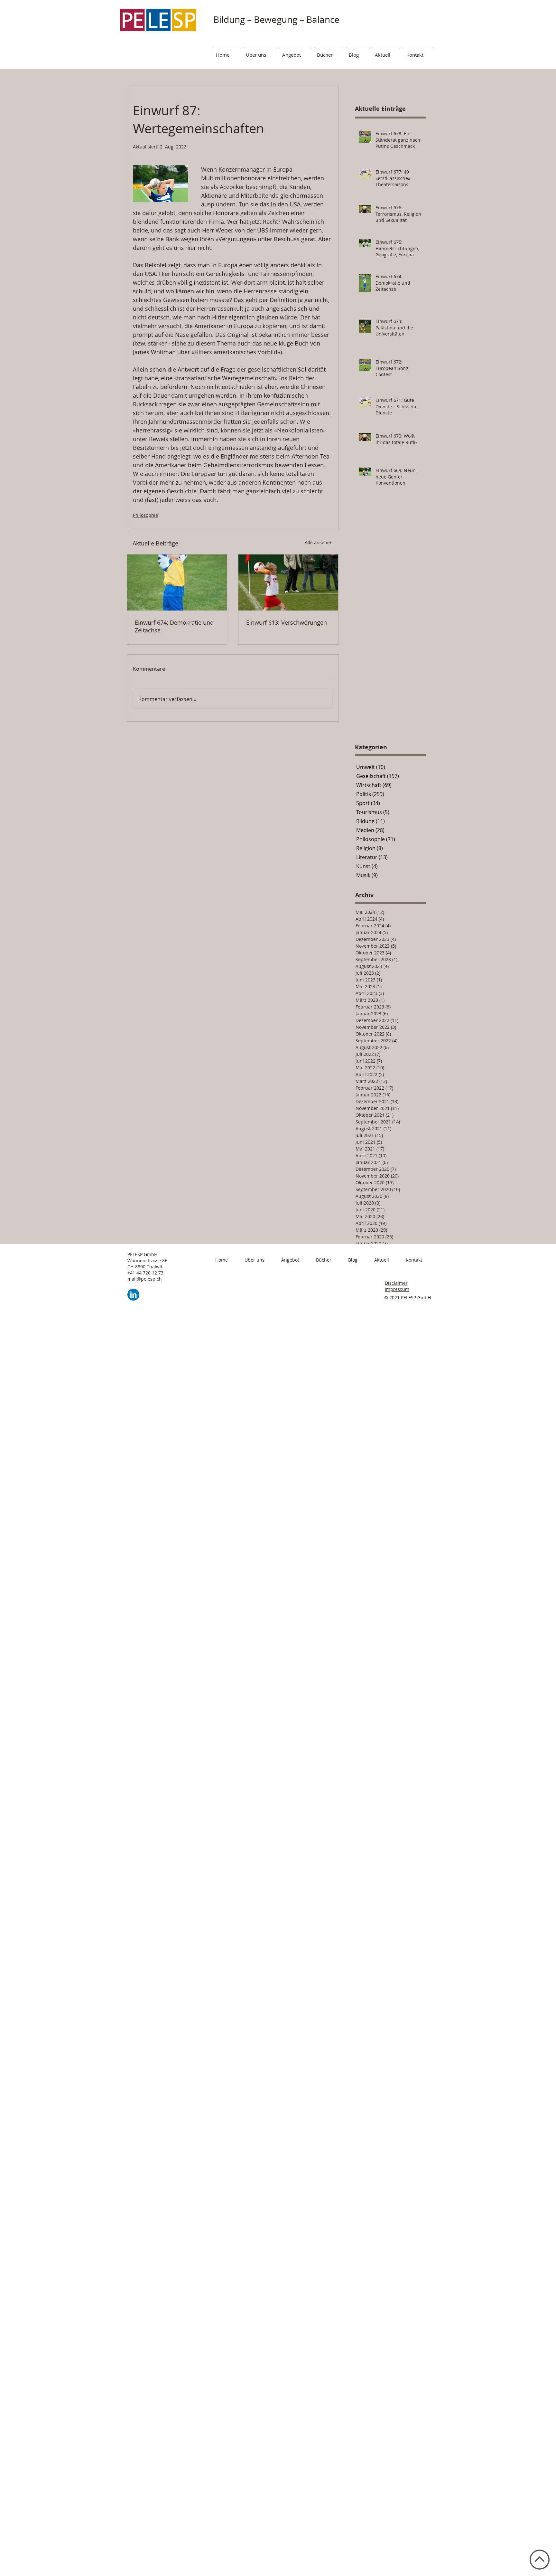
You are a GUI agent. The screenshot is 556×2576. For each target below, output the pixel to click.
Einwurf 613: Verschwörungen (287, 622)
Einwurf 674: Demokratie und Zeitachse (174, 626)
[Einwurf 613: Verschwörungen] (288, 582)
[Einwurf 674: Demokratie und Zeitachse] (177, 582)
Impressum (397, 1289)
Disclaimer (396, 1283)
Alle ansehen (319, 542)
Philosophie (145, 515)
